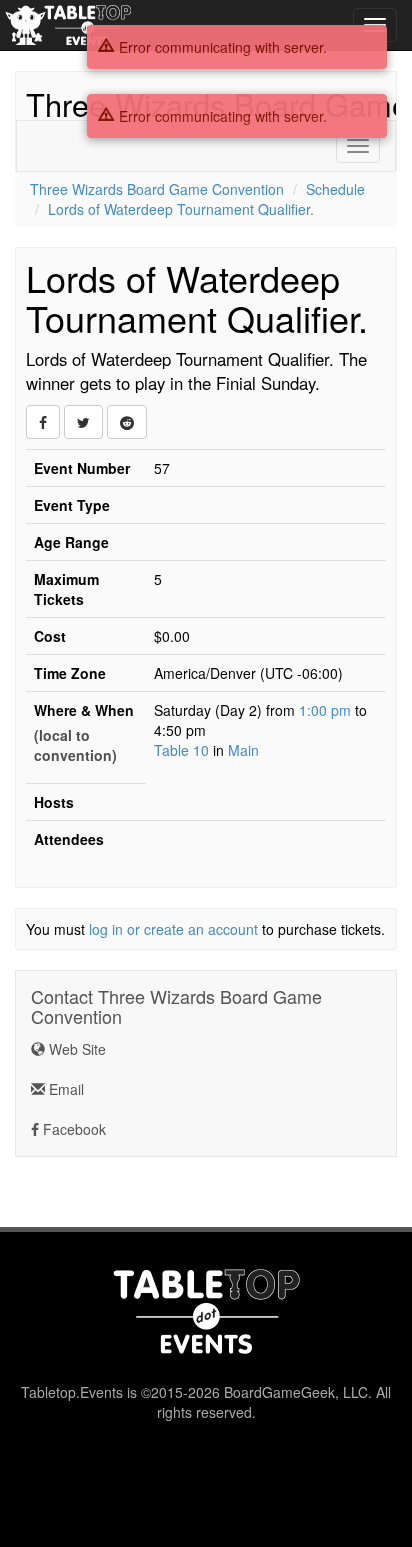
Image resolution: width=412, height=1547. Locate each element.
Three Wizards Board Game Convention (157, 189)
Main (243, 750)
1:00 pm (327, 710)
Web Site (75, 1049)
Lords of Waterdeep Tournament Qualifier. (181, 209)
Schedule (335, 189)
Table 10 (181, 750)
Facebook (72, 1129)
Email (64, 1089)
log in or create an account (173, 929)
